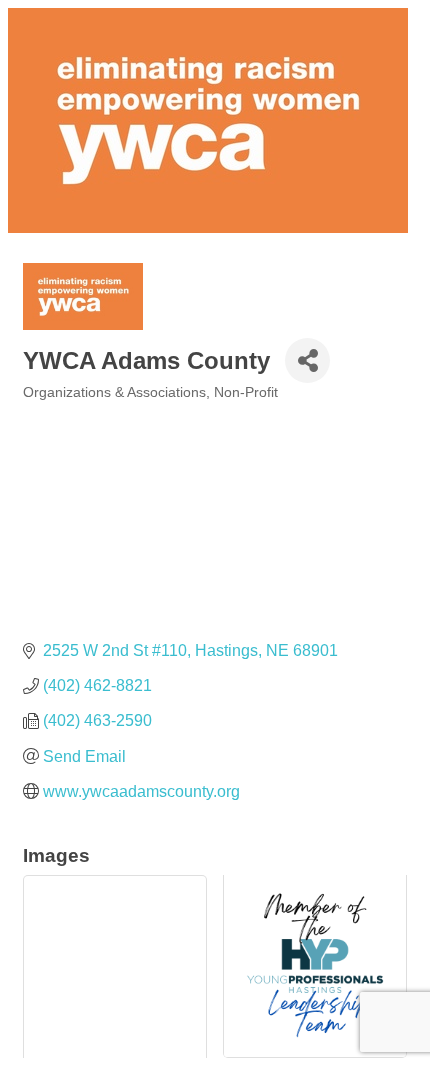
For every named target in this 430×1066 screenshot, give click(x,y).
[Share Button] (307, 360)
